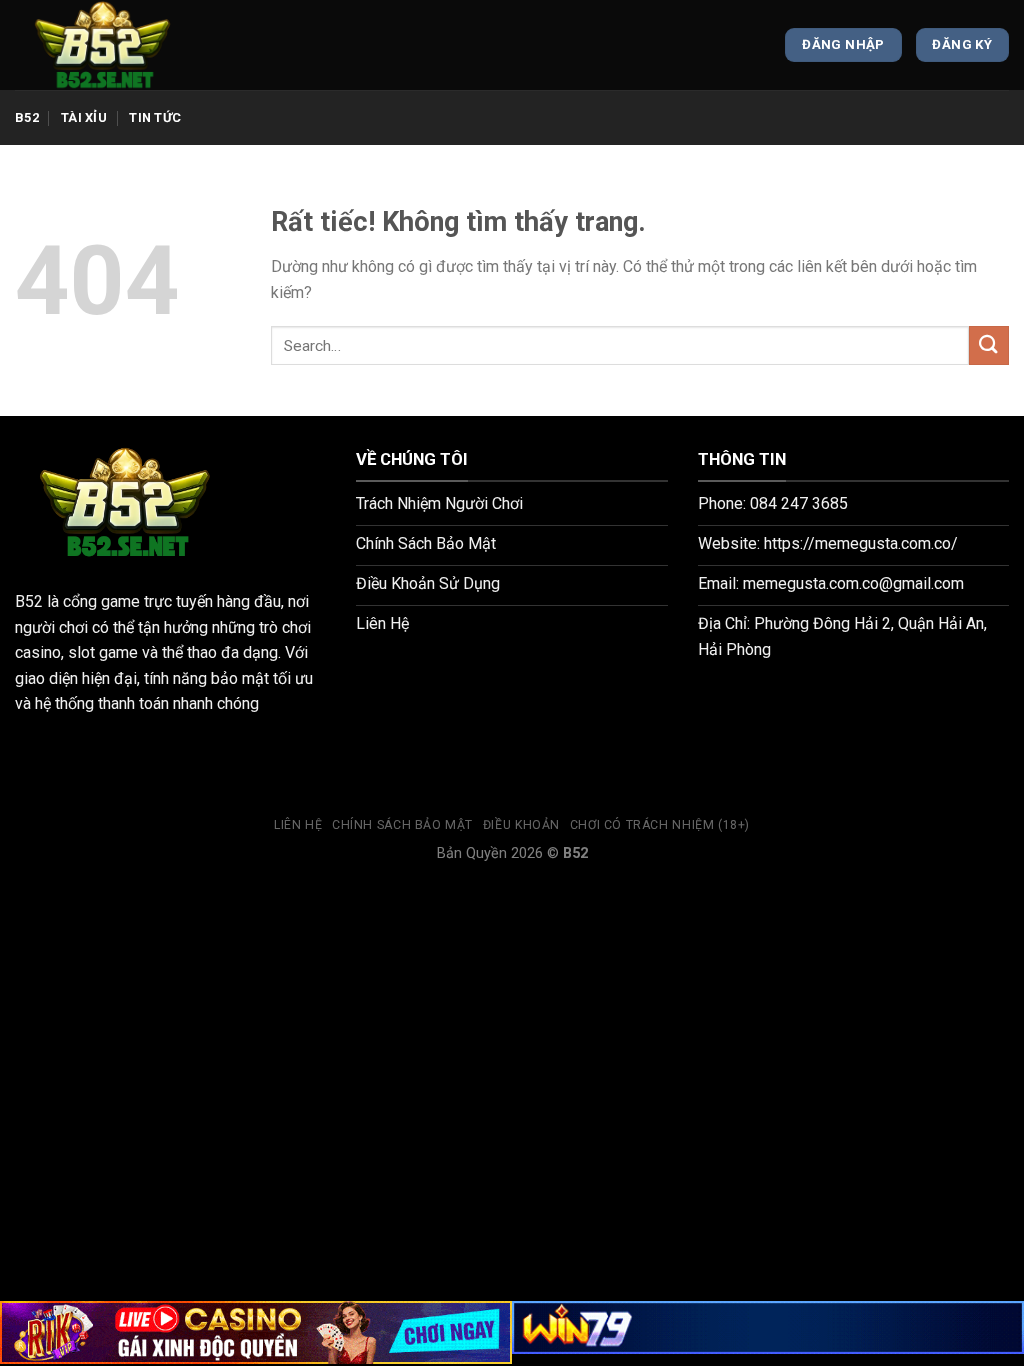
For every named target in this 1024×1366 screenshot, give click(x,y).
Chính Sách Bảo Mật (402, 825)
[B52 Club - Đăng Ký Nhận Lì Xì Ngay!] (115, 45)
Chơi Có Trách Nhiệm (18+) (660, 825)
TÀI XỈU (84, 117)
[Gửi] (989, 345)
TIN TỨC (155, 117)
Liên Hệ (298, 825)
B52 (27, 117)
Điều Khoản (521, 825)
